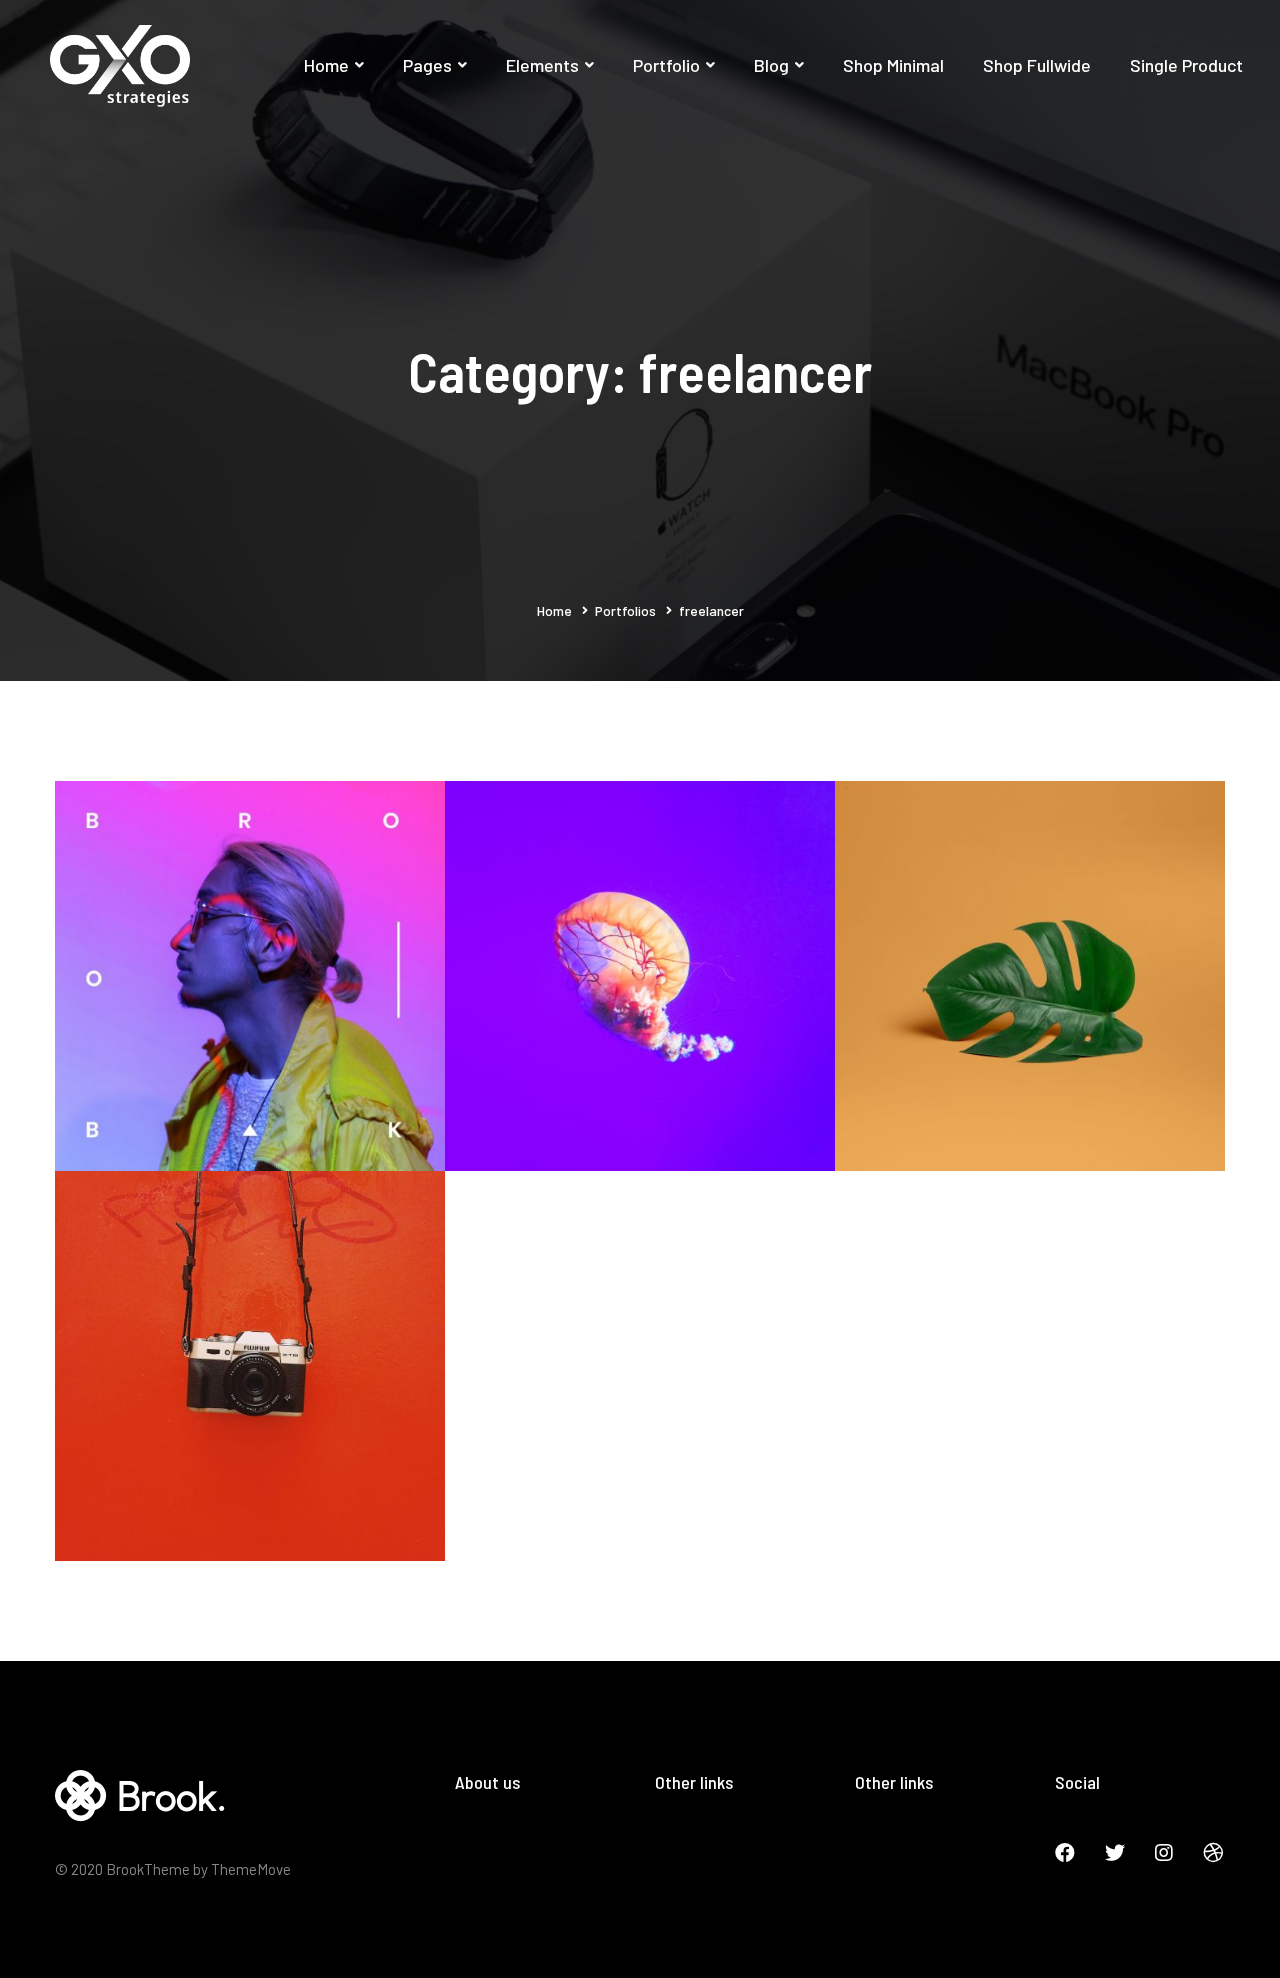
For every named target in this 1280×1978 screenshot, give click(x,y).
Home (554, 610)
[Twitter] (1115, 1853)
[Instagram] (1164, 1853)
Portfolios (625, 610)
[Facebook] (1065, 1853)
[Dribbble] (1213, 1853)
